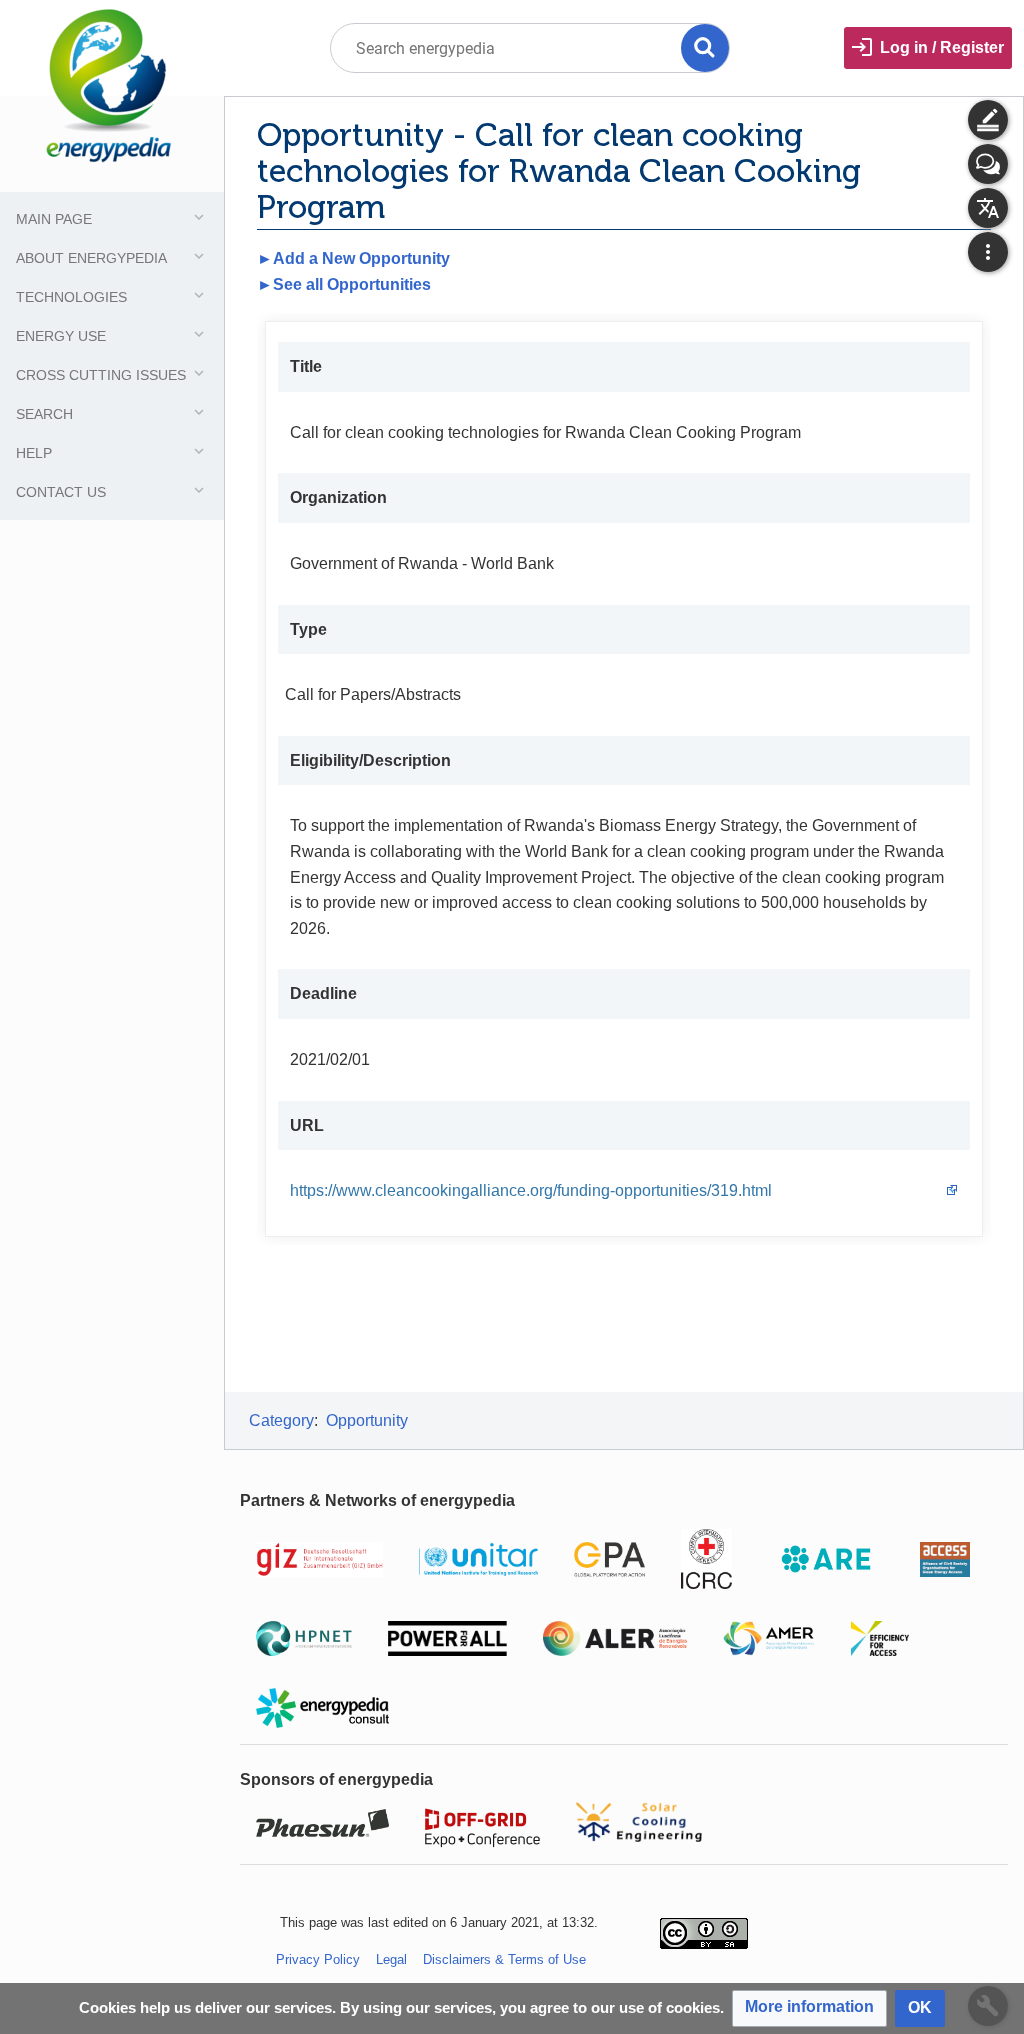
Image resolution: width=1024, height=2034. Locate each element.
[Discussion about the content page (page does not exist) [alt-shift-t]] (988, 164)
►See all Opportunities (344, 284)
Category (281, 1420)
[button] (809, 2008)
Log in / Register (942, 47)
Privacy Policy (318, 1959)
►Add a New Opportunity (353, 258)
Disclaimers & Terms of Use (504, 1959)
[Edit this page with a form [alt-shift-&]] (988, 120)
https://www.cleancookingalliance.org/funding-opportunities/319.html (531, 1190)
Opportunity (367, 1420)
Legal (391, 1959)
